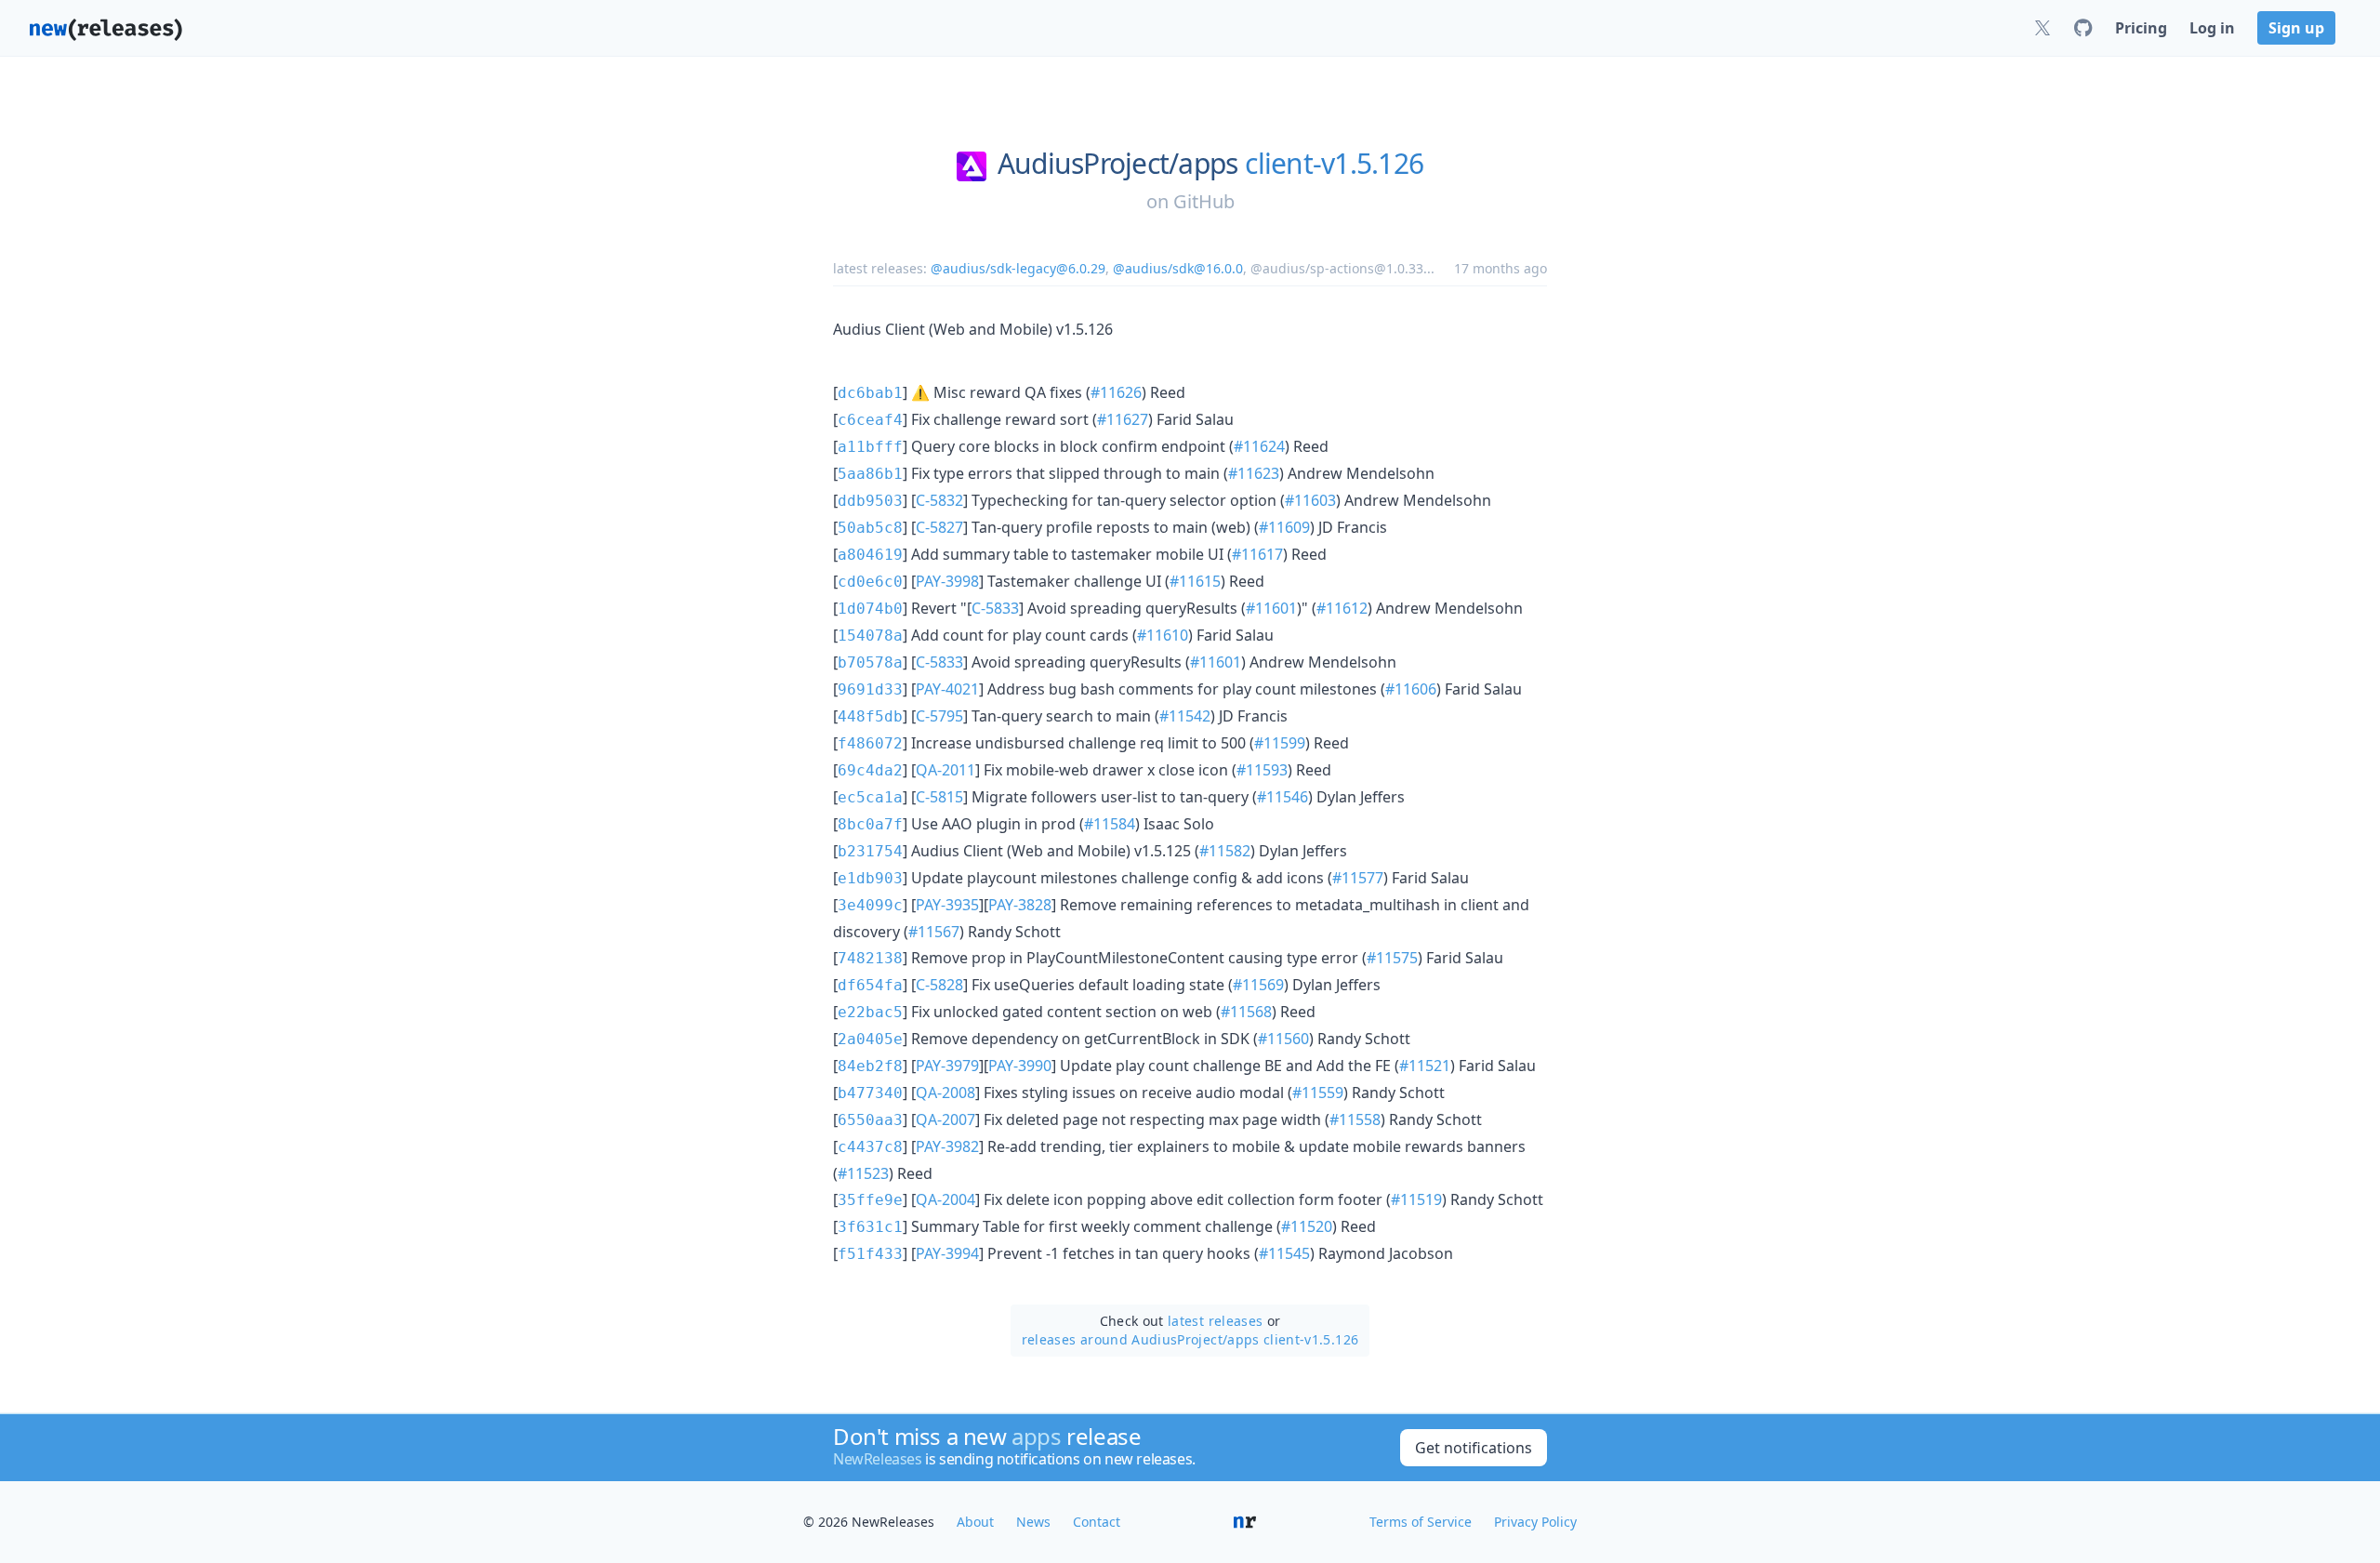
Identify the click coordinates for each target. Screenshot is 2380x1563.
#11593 (1262, 770)
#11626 (1116, 392)
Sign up (2296, 28)
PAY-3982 (947, 1146)
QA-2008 (945, 1093)
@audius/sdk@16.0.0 (1178, 268)
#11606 (1411, 689)
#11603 (1310, 500)
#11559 (1318, 1093)
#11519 (1416, 1199)
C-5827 (939, 527)
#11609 (1284, 527)
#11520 (1307, 1226)
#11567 (934, 932)
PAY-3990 (1020, 1066)
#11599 (1280, 743)
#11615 (1195, 581)
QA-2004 (945, 1199)
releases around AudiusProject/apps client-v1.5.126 (1190, 1339)
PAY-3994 (947, 1253)
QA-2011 (945, 770)
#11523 (863, 1173)
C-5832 (939, 500)
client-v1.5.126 (1334, 164)
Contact (1097, 1522)
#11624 (1259, 446)
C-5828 (939, 985)
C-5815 (939, 797)
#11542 (1185, 716)
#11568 (1246, 1012)
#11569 (1258, 985)
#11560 (1283, 1039)
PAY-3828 (1020, 905)
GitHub (1204, 201)
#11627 (1123, 419)
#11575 (1392, 958)
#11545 (1284, 1253)
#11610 (1163, 635)
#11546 (1283, 797)
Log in (2212, 28)
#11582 (1225, 851)
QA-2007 (945, 1119)
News (1033, 1522)
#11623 (1254, 473)
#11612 (1342, 608)
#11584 (1110, 824)
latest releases (1215, 1321)
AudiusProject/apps (1118, 164)
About (975, 1522)
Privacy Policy (1535, 1522)
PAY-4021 (947, 689)
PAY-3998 (947, 581)
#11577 (1358, 878)
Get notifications (1474, 1448)
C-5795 (939, 716)
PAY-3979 (947, 1066)
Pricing (2141, 28)
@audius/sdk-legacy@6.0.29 (1018, 268)
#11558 (1355, 1119)
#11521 (1425, 1066)
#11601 (1271, 608)
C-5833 (995, 608)
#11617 (1257, 554)
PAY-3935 (947, 905)
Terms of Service (1421, 1522)
